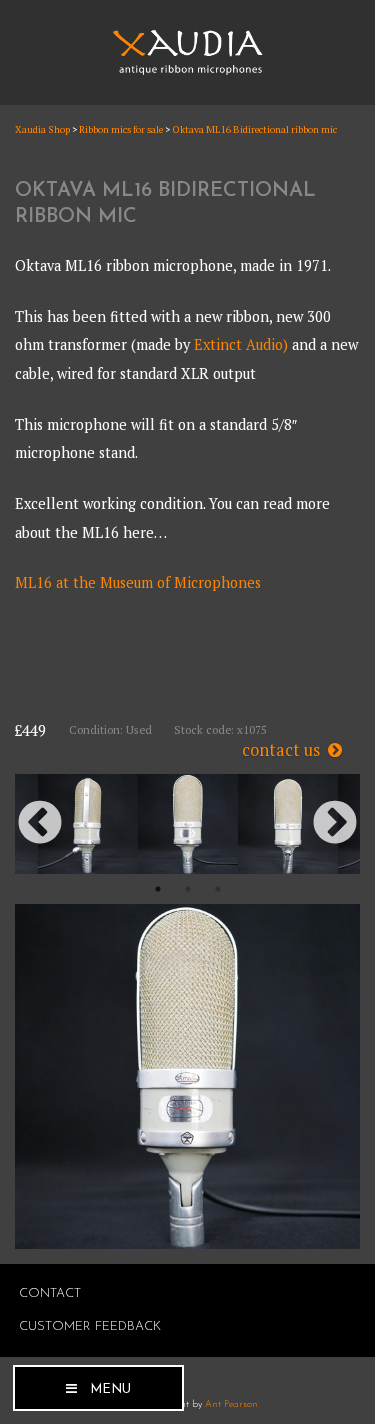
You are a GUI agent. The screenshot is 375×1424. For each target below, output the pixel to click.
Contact (50, 1293)
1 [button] (158, 889)
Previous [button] (40, 824)
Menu (110, 1389)
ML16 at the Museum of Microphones (138, 582)
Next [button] (335, 824)
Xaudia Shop (42, 129)
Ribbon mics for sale (121, 129)
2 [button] (188, 889)
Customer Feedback (90, 1326)
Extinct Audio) (241, 344)
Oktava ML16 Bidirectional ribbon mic (254, 129)
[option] (188, 824)
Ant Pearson (231, 1404)
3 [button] (218, 889)
